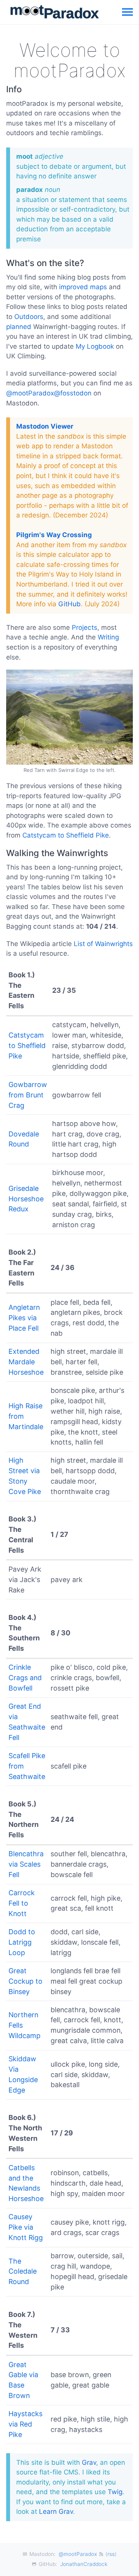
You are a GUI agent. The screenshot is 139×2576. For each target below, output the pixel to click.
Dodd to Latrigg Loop (22, 1942)
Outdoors (29, 317)
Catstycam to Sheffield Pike (66, 835)
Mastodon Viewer (45, 426)
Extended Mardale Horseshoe (26, 1362)
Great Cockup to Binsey (25, 1981)
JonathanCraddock (84, 2564)
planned (19, 327)
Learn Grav (56, 2512)
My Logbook (95, 346)
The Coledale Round (23, 2272)
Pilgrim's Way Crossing (54, 535)
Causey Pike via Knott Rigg (26, 2227)
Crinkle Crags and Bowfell (25, 1678)
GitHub (69, 604)
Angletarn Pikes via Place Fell (24, 1318)
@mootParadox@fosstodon (49, 393)
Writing (108, 637)
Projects (85, 627)
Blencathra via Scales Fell (26, 1864)
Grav (89, 2462)
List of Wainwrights (103, 944)
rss (111, 2554)
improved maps (83, 287)
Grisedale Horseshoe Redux (26, 1199)
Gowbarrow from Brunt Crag (28, 1095)
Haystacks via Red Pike (25, 2424)
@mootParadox (78, 2554)
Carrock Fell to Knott (22, 1903)
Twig (115, 2492)
